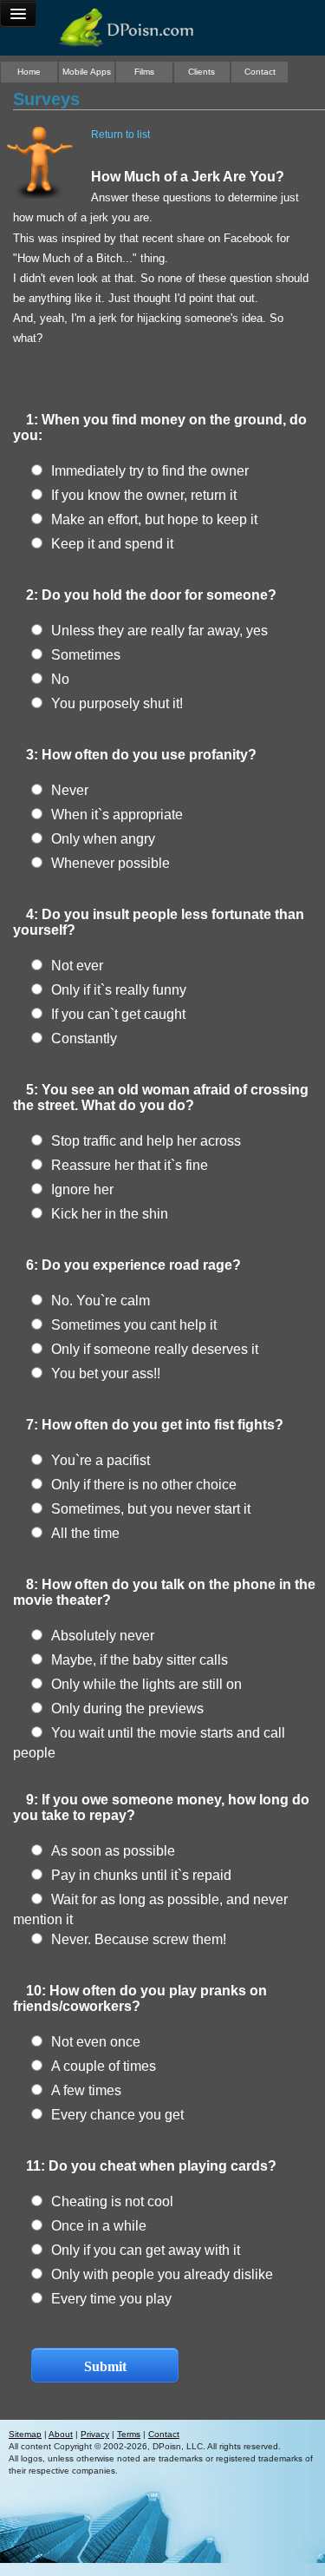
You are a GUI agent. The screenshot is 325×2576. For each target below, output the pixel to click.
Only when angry (103, 839)
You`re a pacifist (101, 1460)
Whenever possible (110, 863)
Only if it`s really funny (119, 990)
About (61, 2434)
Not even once (96, 2042)
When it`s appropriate (117, 815)
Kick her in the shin (110, 1214)
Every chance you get (117, 2115)
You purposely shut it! (117, 703)
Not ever (77, 966)
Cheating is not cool (112, 2201)
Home (29, 72)
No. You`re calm (101, 1301)
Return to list (120, 135)
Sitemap (25, 2434)
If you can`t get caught (118, 1014)
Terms (129, 2434)
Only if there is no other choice (144, 1485)
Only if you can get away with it (146, 2250)
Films (144, 72)
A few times (86, 2090)
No (60, 679)
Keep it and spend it (112, 544)
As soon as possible (113, 1851)
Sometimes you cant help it (134, 1325)
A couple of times (104, 2066)
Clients (201, 72)
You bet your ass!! (106, 1373)
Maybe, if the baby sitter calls (140, 1660)
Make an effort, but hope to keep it (154, 519)
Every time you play (111, 2299)
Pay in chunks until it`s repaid (141, 1875)
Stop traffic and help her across (146, 1141)
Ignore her (82, 1189)
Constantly (84, 1038)
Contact (260, 72)
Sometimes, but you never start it (151, 1509)
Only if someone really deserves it (155, 1349)
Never (70, 790)
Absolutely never (103, 1636)
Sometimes (86, 655)
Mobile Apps (87, 72)
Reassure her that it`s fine (130, 1165)
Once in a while (99, 2226)
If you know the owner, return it (144, 495)
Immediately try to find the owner (150, 471)
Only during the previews (127, 1709)
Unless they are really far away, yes (159, 631)
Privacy (95, 2434)
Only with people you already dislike (162, 2274)
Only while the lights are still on (146, 1684)
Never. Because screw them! (139, 1939)
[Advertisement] (163, 2554)
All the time (85, 1533)
